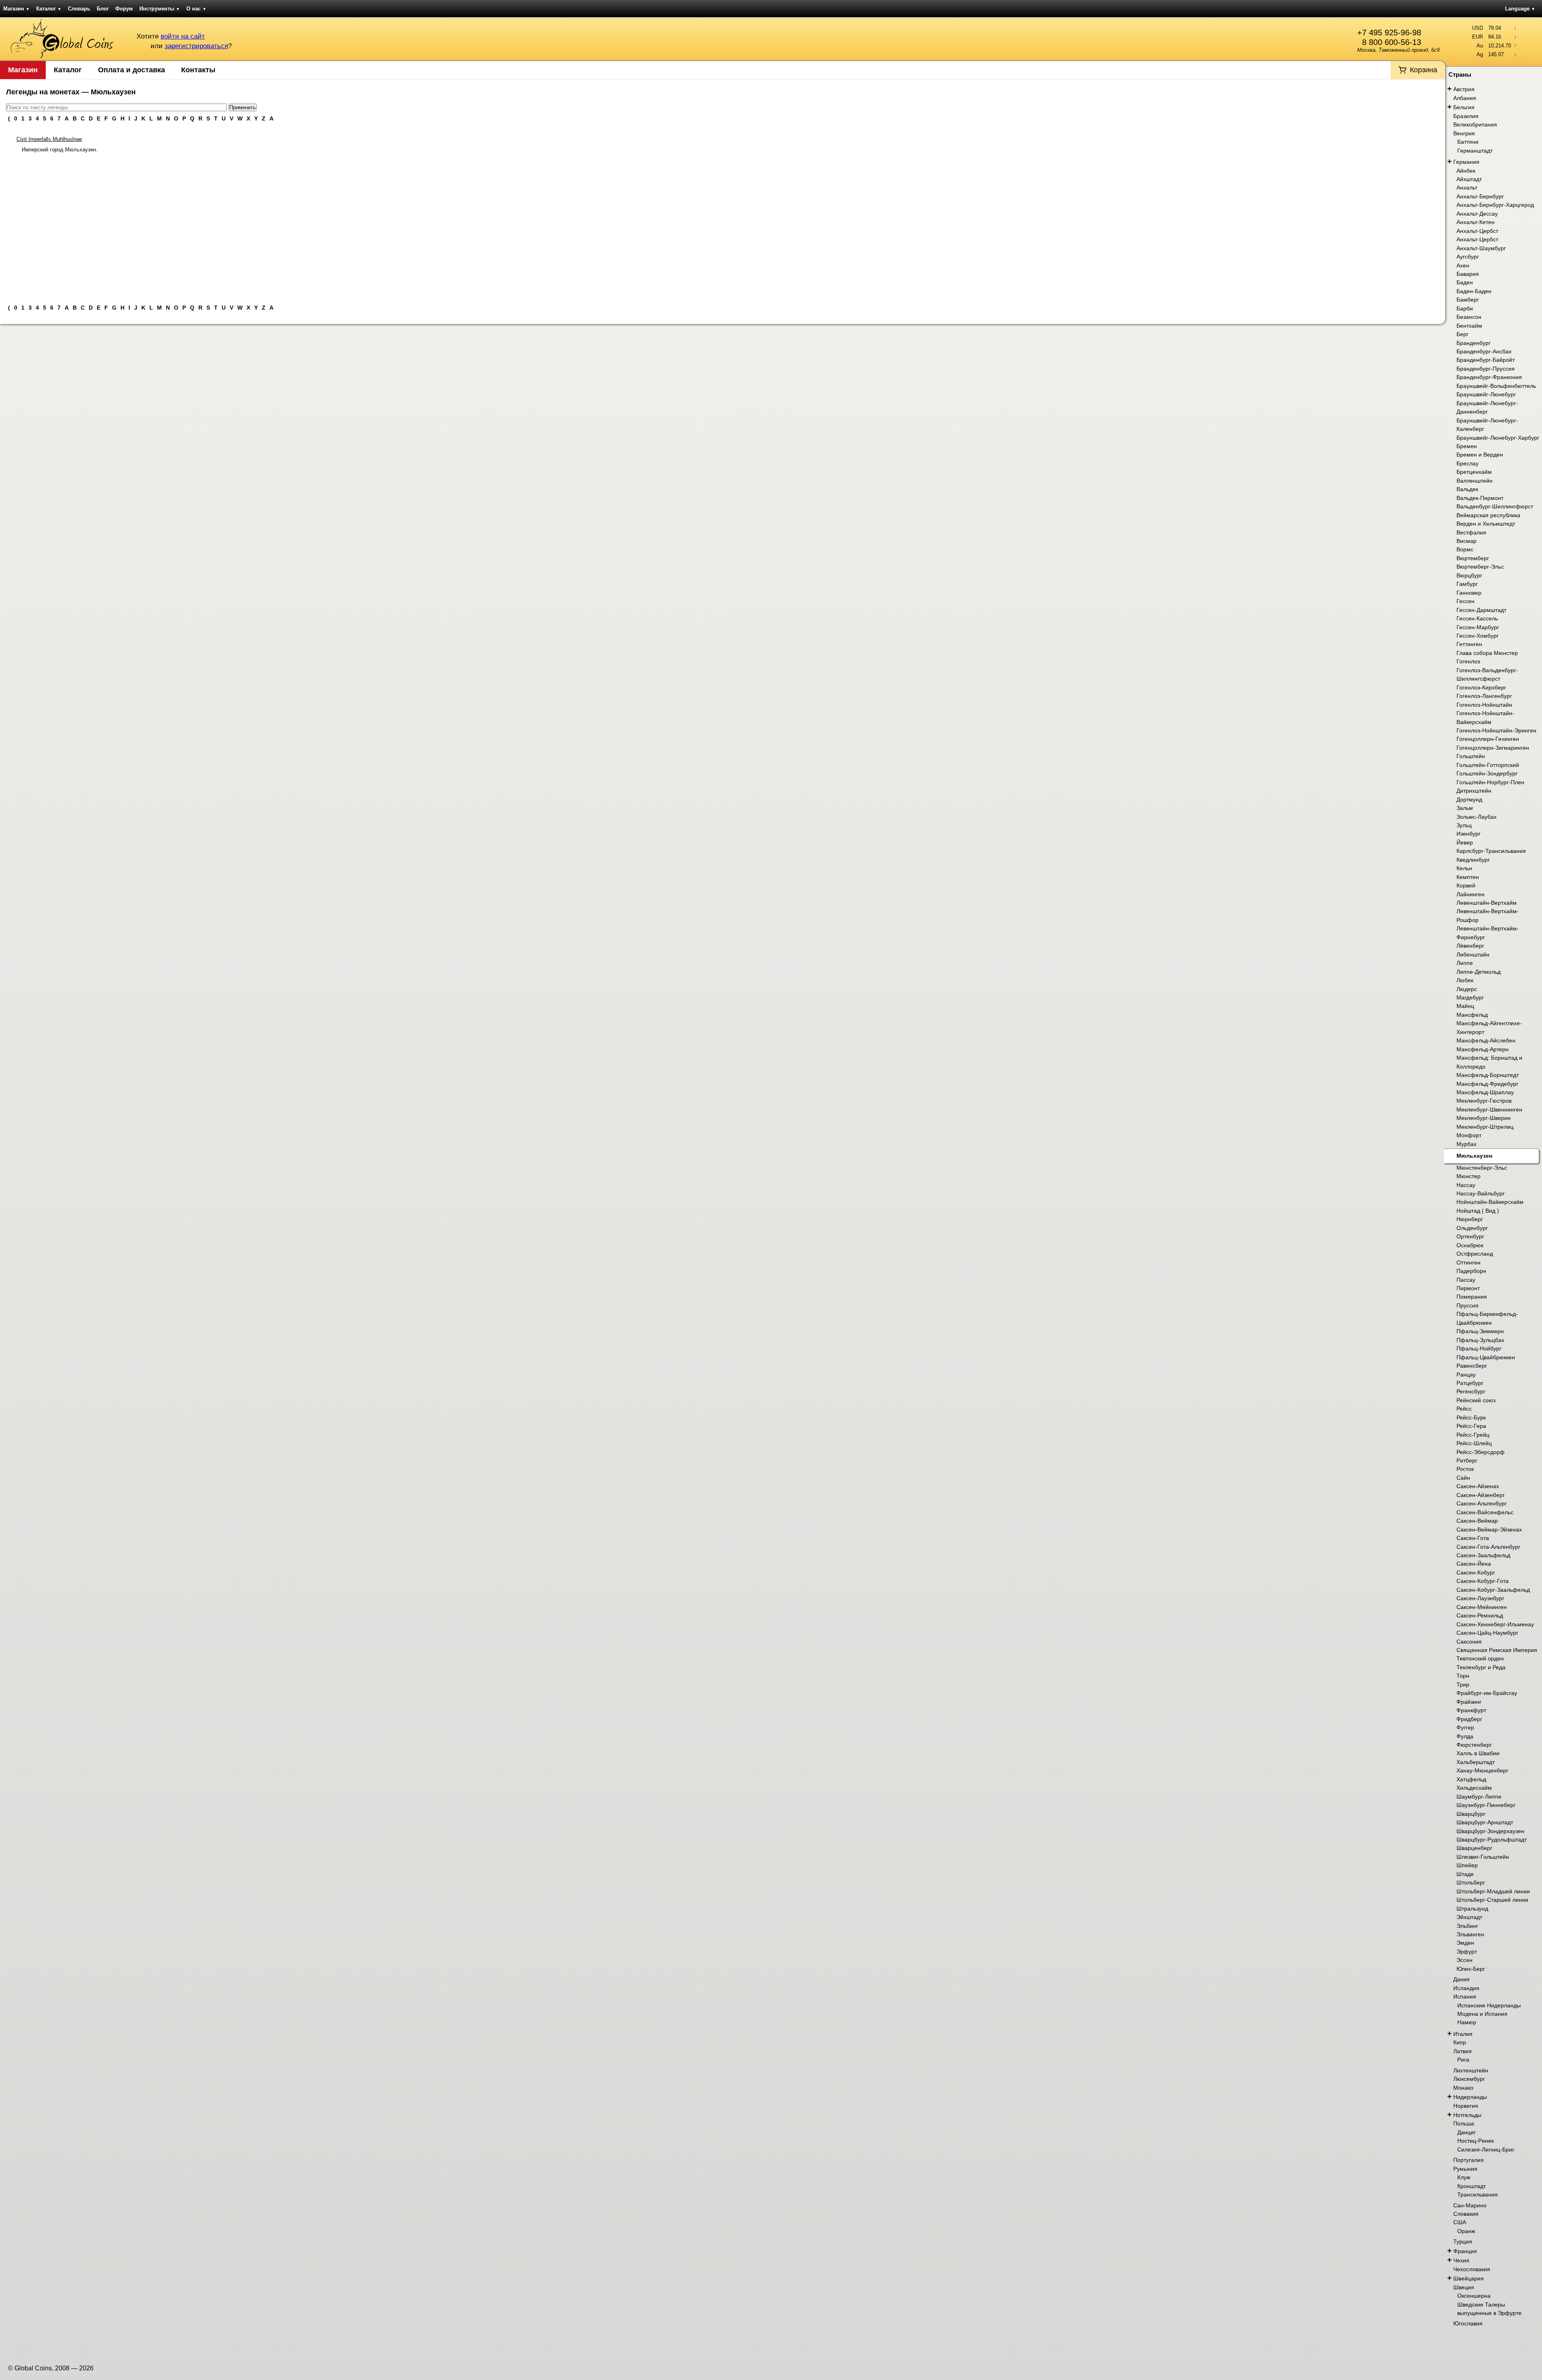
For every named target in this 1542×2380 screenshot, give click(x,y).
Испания (1465, 1997)
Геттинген (1469, 644)
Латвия (1462, 2051)
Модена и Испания (1482, 2014)
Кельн (1464, 868)
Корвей (1466, 885)
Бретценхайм (1474, 472)
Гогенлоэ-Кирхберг (1481, 687)
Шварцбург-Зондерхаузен (1490, 1831)
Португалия (1469, 2160)
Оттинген (1469, 1262)
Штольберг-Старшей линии (1492, 1900)
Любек (1465, 980)
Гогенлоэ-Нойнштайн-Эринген (1496, 730)
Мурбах (1467, 1144)
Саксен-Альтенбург (1482, 1503)
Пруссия (1468, 1305)
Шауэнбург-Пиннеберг (1486, 1805)
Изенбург (1469, 834)
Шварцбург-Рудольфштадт (1492, 1840)
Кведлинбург (1473, 860)
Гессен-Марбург (1478, 627)
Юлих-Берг (1471, 1969)
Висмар (1467, 541)
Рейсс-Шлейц (1474, 1443)
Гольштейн (1471, 756)
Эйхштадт (1469, 1917)
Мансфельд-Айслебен (1486, 1040)
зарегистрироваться (196, 46)
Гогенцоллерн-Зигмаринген (1493, 748)
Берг (1462, 334)
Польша (1464, 2123)
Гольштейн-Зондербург (1487, 773)
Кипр (1460, 2042)
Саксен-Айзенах (1478, 1486)
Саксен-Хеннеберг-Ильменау (1495, 1624)
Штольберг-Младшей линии (1493, 1891)
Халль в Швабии (1478, 1753)
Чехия (1461, 2260)
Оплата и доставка (132, 70)
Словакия (1466, 2214)
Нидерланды (1470, 2097)
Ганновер (1469, 593)
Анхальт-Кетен (1476, 222)
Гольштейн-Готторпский (1488, 765)
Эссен (1464, 1960)
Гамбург (1467, 584)
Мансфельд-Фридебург (1487, 1084)
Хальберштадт (1476, 1762)
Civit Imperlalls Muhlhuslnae (49, 139)
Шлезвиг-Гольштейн (1483, 1857)
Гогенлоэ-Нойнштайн (1484, 705)
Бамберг (1468, 300)
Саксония (1469, 1642)
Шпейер (1467, 1865)
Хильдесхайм (1474, 1788)
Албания (1465, 98)
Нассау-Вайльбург (1481, 1193)
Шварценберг (1474, 1848)
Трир (1463, 1685)
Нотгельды (1467, 2115)
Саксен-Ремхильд (1480, 1615)
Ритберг (1467, 1460)
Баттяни (1468, 142)
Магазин (16, 9)
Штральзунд (1472, 1909)
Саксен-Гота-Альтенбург (1488, 1547)
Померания (1472, 1297)
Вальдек (1467, 489)
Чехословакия (1472, 2269)
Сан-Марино (1470, 2205)
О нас (196, 9)
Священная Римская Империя (1497, 1650)
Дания (1461, 1979)
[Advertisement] (723, 225)
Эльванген (1470, 1934)
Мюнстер (1469, 1176)
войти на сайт (183, 36)
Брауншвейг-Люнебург (1486, 394)
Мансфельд (1472, 1015)
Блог (103, 9)
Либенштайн (1473, 954)
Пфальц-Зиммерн (1480, 1331)
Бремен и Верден (1480, 455)
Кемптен (1468, 877)
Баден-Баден (1474, 291)
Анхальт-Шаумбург (1481, 248)
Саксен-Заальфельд (1483, 1555)
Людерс (1467, 989)
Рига (1463, 2060)
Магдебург (1470, 997)
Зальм (1465, 808)
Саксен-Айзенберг (1481, 1495)
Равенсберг (1472, 1366)
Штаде (1465, 1874)
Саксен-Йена (1474, 1564)
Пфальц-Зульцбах (1480, 1340)
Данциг (1467, 2132)
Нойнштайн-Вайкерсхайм (1490, 1202)
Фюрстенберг (1474, 1745)
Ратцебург (1470, 1383)
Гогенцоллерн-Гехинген (1488, 739)
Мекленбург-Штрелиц (1485, 1127)
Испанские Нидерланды (1489, 2005)
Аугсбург (1468, 257)
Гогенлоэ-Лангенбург (1484, 696)
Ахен (1463, 265)
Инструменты (160, 9)
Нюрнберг (1470, 1219)
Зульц (1464, 825)
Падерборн (1471, 1271)
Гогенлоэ (1468, 661)
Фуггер (1465, 1727)
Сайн (1463, 1478)
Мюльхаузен (1474, 1156)
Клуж (1464, 2177)
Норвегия (1466, 2106)
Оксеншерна (1474, 2296)
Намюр (1467, 2022)
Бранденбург (1474, 343)
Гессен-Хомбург (1478, 636)
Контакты (198, 70)
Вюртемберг (1473, 558)
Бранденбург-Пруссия (1486, 369)
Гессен (1466, 601)
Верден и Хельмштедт (1486, 524)
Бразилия (1466, 116)
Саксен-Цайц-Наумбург (1487, 1633)
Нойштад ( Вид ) (1478, 1211)
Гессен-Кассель (1477, 618)
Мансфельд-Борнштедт (1488, 1075)
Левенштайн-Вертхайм (1487, 903)
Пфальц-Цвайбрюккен (1486, 1357)
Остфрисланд (1475, 1254)
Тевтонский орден (1480, 1658)
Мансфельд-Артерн (1483, 1049)
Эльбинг (1467, 1926)
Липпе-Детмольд (1479, 972)
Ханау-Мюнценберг (1482, 1770)
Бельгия (1464, 107)
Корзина (1424, 70)
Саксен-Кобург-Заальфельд (1493, 1590)
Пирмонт (1468, 1288)
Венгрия (1464, 133)
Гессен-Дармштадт (1481, 610)
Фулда (1465, 1736)
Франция (1465, 2251)
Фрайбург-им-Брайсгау (1487, 1693)
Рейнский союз (1476, 1400)
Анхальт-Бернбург (1480, 196)
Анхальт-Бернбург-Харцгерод (1495, 205)
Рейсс (1464, 1409)
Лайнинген (1471, 894)
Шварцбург (1471, 1814)
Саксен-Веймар (1477, 1521)
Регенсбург (1471, 1391)
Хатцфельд (1471, 1779)
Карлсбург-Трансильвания (1491, 851)
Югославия (1468, 2323)
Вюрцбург (1469, 575)
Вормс (1465, 549)
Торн (1463, 1676)
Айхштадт (1469, 179)
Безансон (1469, 317)
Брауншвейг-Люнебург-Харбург (1498, 438)
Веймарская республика (1488, 515)
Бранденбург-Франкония (1489, 377)
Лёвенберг (1470, 946)
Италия (1463, 2034)
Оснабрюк (1470, 1245)
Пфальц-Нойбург (1479, 1348)
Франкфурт (1471, 1710)
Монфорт (1469, 1135)
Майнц (1465, 1006)
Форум (124, 9)
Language (1520, 9)
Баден (1465, 282)
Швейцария (1469, 2278)
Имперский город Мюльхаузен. (60, 150)
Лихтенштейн (1471, 2070)
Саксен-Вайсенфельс (1485, 1512)
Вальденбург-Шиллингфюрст (1495, 506)
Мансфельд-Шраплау (1485, 1092)
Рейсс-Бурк (1471, 1417)
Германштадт (1475, 151)
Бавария (1468, 274)
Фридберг (1469, 1719)
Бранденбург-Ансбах (1484, 351)
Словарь (79, 9)
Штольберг (1471, 1882)
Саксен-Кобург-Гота (1483, 1581)
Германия (1466, 162)
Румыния (1465, 2169)
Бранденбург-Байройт (1486, 360)
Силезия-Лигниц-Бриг (1486, 2150)
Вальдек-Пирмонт (1480, 498)
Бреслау (1468, 463)
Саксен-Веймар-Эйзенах (1489, 1530)
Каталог (49, 9)
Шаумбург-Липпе (1479, 1797)
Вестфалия (1471, 532)
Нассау (1466, 1185)
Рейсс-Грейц (1473, 1435)
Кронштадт (1472, 2186)
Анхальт (1467, 188)
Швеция (1464, 2287)
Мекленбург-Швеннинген (1489, 1109)
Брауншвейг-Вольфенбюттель (1496, 386)
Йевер (1465, 842)
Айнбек (1466, 171)
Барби (1465, 308)
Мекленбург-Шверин (1484, 1118)
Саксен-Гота (1473, 1538)
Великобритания (1475, 124)
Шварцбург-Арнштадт (1485, 1822)
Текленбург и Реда (1481, 1667)
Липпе (1465, 963)
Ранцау (1466, 1375)
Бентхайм (1469, 326)
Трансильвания (1478, 2194)
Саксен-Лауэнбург (1480, 1598)
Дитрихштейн (1474, 791)
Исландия (1466, 1988)
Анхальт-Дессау (1477, 214)
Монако (1463, 2088)
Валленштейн (1475, 481)
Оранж (1466, 2231)
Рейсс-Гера (1471, 1426)
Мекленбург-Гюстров (1484, 1101)
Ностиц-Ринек (1476, 2141)
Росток (1465, 1469)
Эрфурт (1467, 1952)
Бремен (1467, 446)
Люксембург (1469, 2079)
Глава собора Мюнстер (1487, 653)
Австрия (1464, 89)
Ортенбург (1470, 1236)
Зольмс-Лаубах (1477, 817)
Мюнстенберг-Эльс (1482, 1168)
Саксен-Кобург (1476, 1572)
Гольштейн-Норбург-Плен (1490, 782)
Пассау (1466, 1280)
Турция (1463, 2241)
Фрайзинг (1469, 1702)
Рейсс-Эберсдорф (1481, 1452)
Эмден (1465, 1943)
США (1460, 2222)
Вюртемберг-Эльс (1480, 567)
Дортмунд (1469, 799)
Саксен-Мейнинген (1482, 1607)
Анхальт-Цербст (1477, 231)
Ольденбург (1472, 1228)
